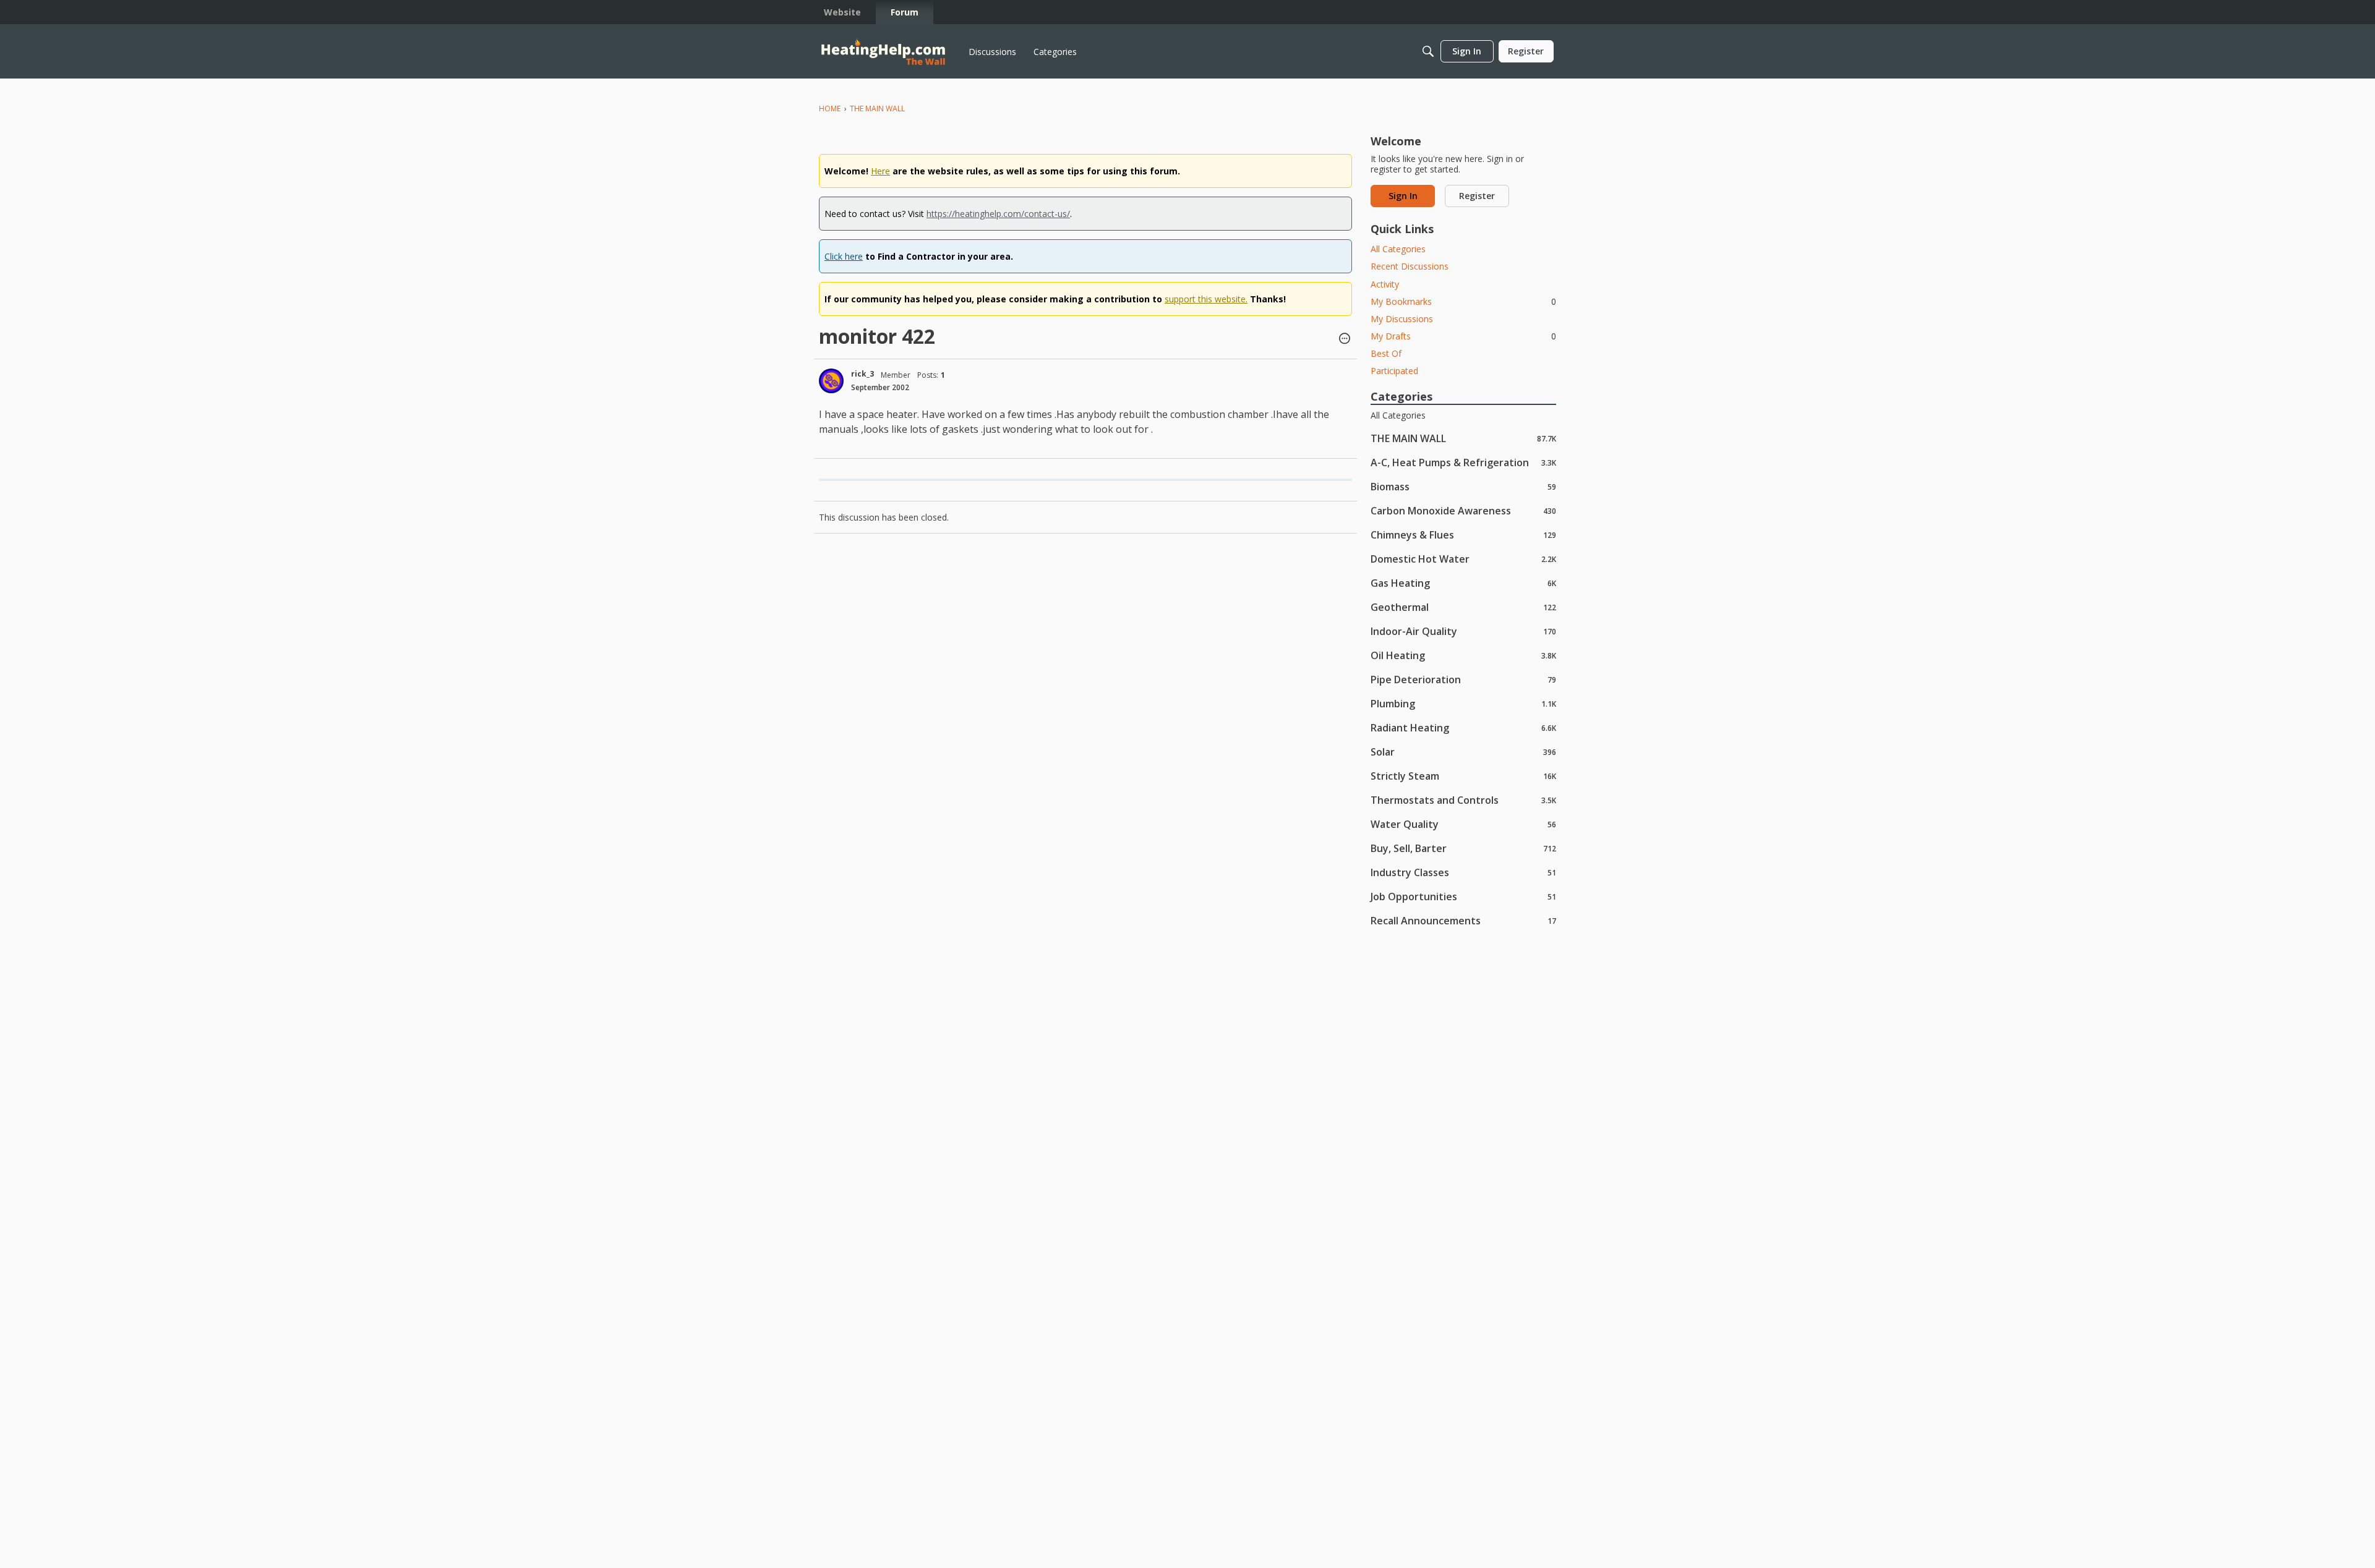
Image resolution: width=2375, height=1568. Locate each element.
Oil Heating (1463, 655)
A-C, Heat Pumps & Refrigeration (1463, 462)
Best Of (1386, 353)
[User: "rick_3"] (831, 381)
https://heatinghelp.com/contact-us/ (998, 214)
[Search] (1428, 51)
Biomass (1463, 486)
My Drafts (1463, 336)
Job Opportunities (1463, 896)
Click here (844, 256)
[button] (1345, 339)
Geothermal (1463, 607)
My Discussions (1402, 319)
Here (880, 171)
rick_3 (862, 374)
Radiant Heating (1463, 727)
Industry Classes (1463, 872)
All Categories (1398, 249)
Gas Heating (1463, 583)
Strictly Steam (1463, 776)
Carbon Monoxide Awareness (1463, 510)
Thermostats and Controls (1463, 800)
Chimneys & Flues (1463, 535)
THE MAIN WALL (1463, 438)
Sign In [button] (1403, 196)
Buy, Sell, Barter (1463, 848)
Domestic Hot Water (1463, 559)
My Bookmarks (1463, 301)
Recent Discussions (1410, 266)
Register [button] (1477, 196)
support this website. (1206, 299)
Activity (1385, 284)
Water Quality (1463, 824)
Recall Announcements (1463, 920)
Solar (1463, 752)
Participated (1394, 371)
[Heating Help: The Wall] (883, 52)
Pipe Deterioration (1463, 679)
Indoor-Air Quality (1463, 631)
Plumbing (1463, 703)
